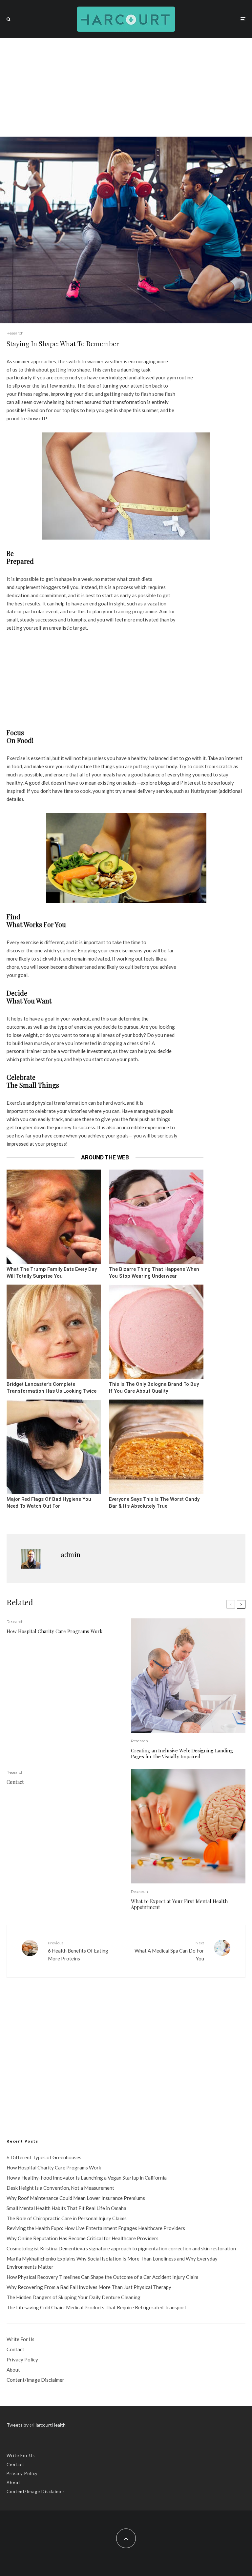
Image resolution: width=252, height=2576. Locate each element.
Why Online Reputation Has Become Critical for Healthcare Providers (83, 2238)
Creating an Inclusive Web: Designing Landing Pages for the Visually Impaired (182, 1753)
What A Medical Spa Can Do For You (169, 1951)
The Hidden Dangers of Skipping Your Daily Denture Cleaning (73, 2297)
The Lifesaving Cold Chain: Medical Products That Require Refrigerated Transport (96, 2307)
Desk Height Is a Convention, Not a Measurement (60, 2188)
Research (15, 333)
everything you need (190, 774)
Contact (15, 1782)
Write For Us (21, 2339)
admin (71, 1554)
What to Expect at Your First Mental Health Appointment (179, 1904)
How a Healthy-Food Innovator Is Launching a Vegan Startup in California (87, 2178)
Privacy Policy (22, 2359)
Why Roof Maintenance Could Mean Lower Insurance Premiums (76, 2198)
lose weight (25, 1035)
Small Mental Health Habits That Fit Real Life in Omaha (66, 2208)
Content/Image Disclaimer (35, 2380)
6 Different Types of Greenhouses (44, 2157)
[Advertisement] (126, 87)
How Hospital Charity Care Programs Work (55, 1631)
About (13, 2370)
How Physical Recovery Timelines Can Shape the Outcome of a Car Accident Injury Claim (102, 2277)
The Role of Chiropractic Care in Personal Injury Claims (67, 2218)
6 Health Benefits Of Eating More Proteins (78, 1951)
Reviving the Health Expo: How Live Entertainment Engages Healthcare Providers (96, 2228)
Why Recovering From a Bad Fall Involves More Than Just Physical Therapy (89, 2287)
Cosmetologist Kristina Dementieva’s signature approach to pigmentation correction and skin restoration (121, 2248)
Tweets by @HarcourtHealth (36, 2425)
